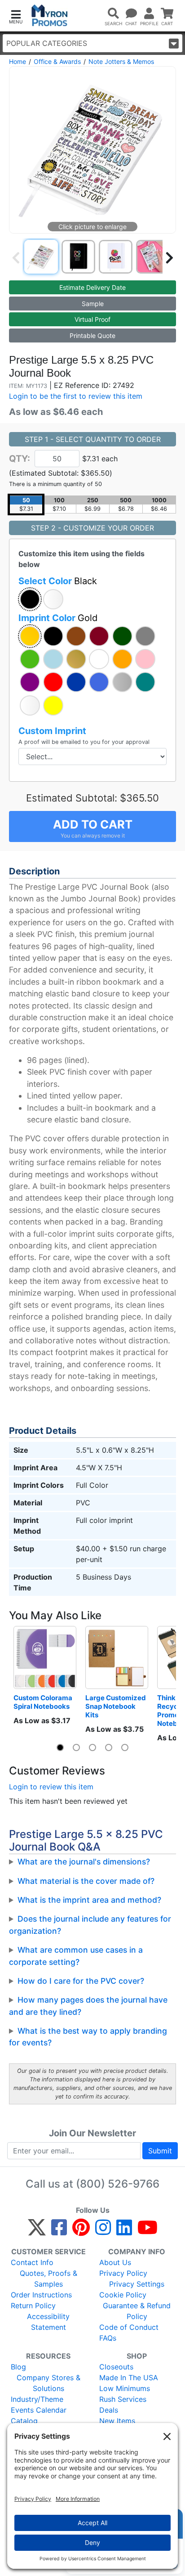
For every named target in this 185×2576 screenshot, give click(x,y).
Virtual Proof (92, 319)
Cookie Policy (123, 2295)
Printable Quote (92, 336)
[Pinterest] (81, 2231)
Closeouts (116, 2367)
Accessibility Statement (48, 2322)
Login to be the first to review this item (76, 396)
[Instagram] (103, 2231)
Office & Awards (57, 61)
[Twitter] (37, 2231)
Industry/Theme (37, 2399)
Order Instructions (41, 2295)
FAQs (108, 2338)
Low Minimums (125, 2388)
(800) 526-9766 (118, 2184)
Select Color (58, 581)
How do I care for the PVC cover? (81, 1981)
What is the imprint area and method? (89, 1900)
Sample (93, 304)
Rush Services (123, 2399)
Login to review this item (51, 1787)
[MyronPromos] (50, 16)
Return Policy (33, 2306)
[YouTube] (148, 2231)
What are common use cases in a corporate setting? (76, 1956)
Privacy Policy (123, 2273)
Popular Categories (47, 43)
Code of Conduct (129, 2327)
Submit (160, 2151)
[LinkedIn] (124, 2231)
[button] (16, 16)
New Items (117, 2421)
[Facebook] (59, 2231)
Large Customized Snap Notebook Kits (116, 1706)
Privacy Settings (137, 2284)
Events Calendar (39, 2410)
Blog (18, 2367)
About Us (115, 2262)
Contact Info (32, 2262)
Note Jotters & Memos (121, 61)
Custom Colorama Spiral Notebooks (44, 1702)
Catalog (24, 2421)
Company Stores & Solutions (48, 2383)
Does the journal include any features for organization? (90, 1925)
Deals (109, 2410)
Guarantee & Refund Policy (137, 2311)
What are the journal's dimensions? (84, 1862)
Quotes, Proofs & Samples (48, 2279)
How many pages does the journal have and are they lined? (88, 2006)
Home (18, 61)
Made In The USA (129, 2378)
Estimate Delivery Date (92, 287)
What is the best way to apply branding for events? (88, 2037)
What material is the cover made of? (86, 1881)
